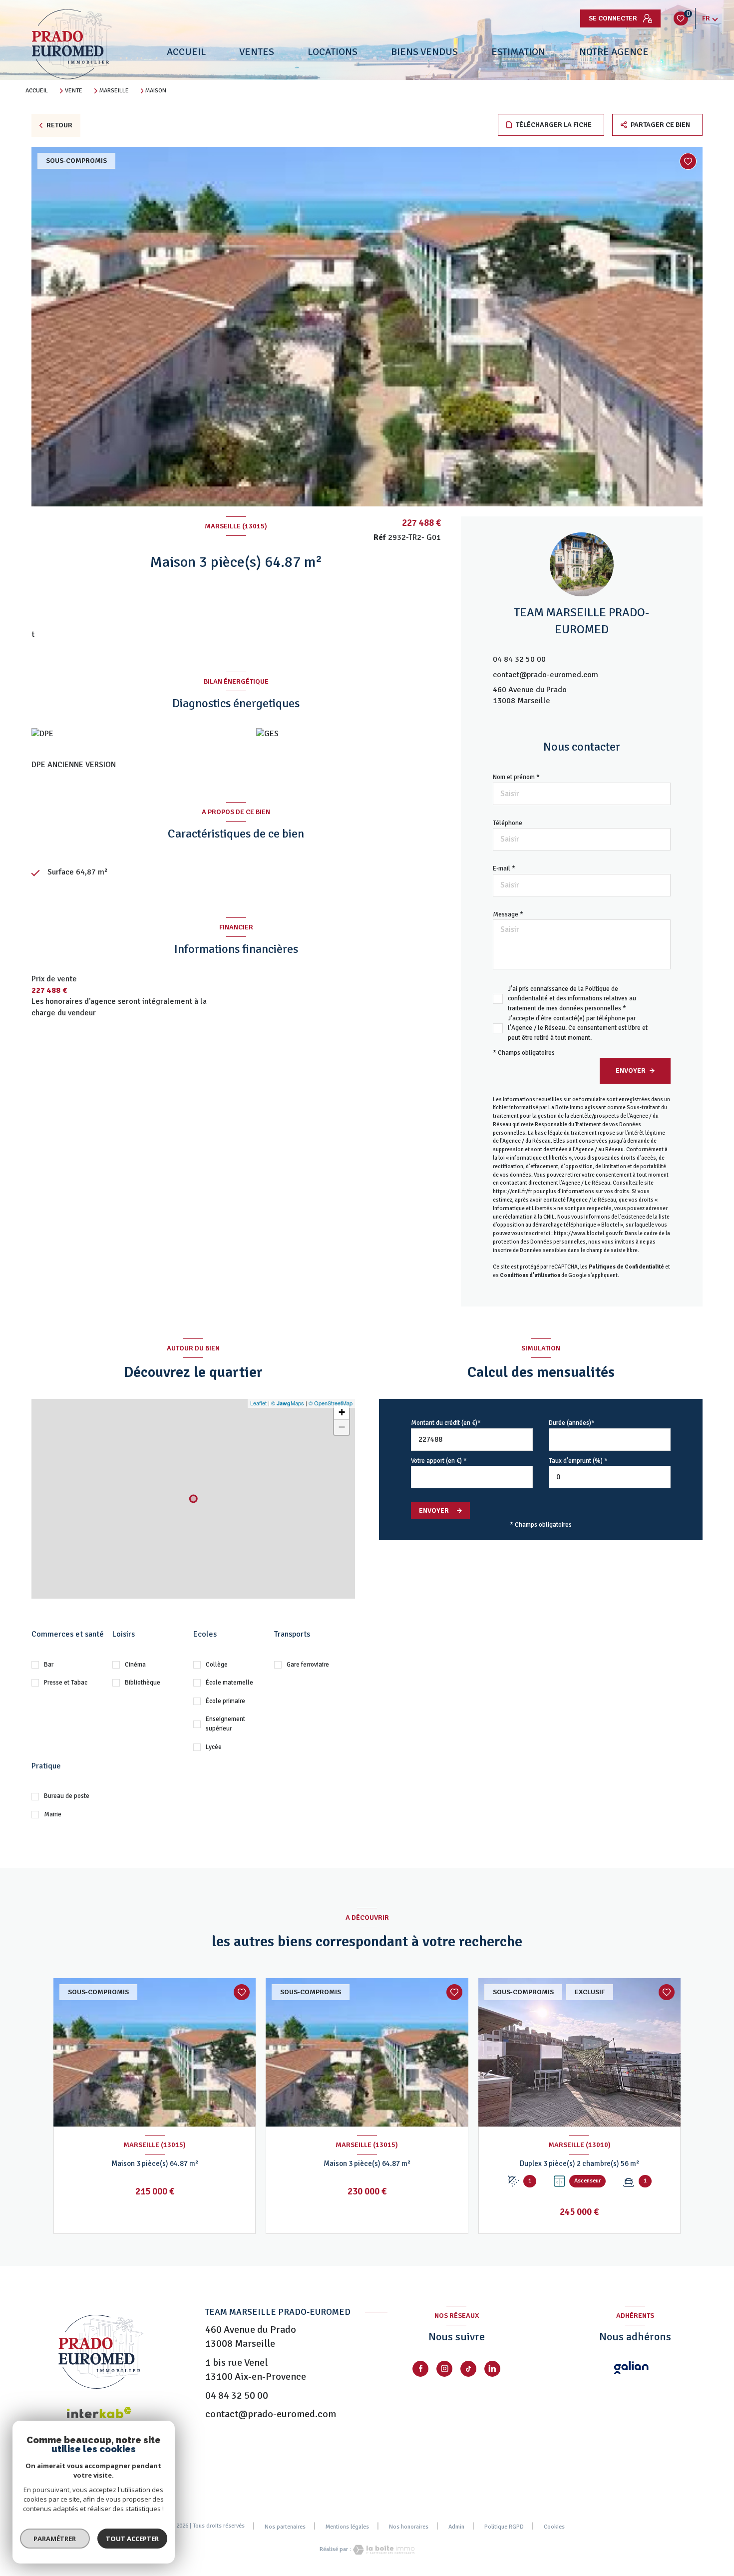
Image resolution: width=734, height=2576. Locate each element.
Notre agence (613, 52)
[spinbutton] (610, 1477)
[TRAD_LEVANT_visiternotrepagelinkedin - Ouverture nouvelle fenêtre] (492, 2369)
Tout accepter (132, 2539)
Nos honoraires (409, 2527)
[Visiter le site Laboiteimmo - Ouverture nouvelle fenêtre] (383, 2550)
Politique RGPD (504, 2527)
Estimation (518, 52)
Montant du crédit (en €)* (446, 1423)
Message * (508, 914)
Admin (456, 2527)
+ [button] (342, 1412)
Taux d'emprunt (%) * (578, 1461)
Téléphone (508, 823)
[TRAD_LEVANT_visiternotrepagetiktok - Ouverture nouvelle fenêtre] (468, 2369)
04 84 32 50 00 (519, 659)
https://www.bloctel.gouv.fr (588, 1233)
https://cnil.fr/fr (513, 1191)
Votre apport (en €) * (439, 1461)
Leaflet (258, 1403)
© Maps (288, 1403)
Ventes (257, 52)
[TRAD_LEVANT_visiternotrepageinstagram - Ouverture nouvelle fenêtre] (444, 2369)
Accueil (186, 52)
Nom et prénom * (516, 777)
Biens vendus (424, 52)
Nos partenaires (285, 2527)
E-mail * (504, 868)
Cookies (554, 2527)
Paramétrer (55, 2539)
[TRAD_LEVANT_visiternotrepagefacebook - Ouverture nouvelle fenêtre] (420, 2369)
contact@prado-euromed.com (546, 675)
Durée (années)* (572, 1423)
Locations (333, 52)
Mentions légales (347, 2527)
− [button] (342, 1427)
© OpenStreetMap (331, 1403)
